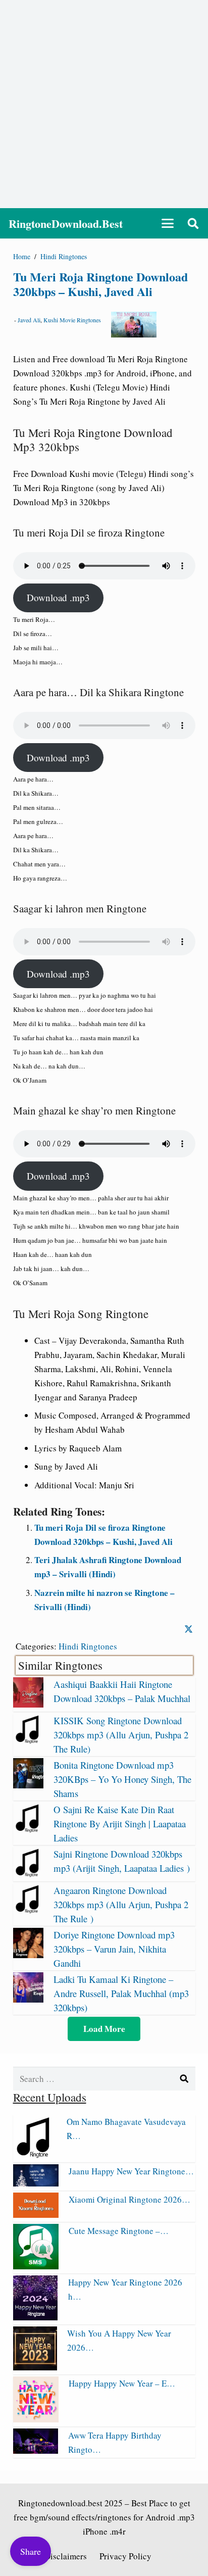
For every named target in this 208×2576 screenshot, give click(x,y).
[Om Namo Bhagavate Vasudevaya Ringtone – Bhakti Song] (35, 2155)
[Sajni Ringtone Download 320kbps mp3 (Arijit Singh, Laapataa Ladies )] (28, 1874)
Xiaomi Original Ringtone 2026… (129, 2199)
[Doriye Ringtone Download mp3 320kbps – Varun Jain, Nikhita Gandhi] (28, 1955)
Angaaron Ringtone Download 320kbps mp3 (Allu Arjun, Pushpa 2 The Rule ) (121, 1904)
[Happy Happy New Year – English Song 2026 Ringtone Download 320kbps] (36, 2419)
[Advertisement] (104, 104)
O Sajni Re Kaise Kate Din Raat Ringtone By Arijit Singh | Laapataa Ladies (120, 1824)
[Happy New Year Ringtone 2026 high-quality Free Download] (36, 2317)
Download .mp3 (58, 597)
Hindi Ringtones (88, 1646)
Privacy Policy (125, 2556)
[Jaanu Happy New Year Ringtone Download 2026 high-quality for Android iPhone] (36, 2183)
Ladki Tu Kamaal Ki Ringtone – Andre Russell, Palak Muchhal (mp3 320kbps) (121, 1993)
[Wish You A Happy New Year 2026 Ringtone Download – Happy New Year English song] (35, 2367)
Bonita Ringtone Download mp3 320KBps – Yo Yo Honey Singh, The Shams (122, 1779)
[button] (167, 223)
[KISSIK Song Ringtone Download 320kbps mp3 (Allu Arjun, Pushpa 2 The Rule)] (28, 1741)
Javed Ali (29, 320)
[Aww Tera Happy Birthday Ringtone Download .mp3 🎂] (36, 2450)
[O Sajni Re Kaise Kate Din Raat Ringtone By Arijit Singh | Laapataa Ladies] (28, 1830)
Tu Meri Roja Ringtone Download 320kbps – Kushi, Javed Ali (100, 284)
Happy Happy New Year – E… (122, 2383)
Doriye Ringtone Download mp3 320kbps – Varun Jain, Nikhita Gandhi (114, 1949)
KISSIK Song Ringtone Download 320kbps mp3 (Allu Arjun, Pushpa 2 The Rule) (121, 1735)
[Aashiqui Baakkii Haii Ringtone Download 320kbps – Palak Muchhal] (28, 1704)
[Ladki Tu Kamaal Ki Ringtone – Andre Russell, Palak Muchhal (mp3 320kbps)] (28, 1999)
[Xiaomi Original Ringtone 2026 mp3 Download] (36, 2215)
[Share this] (189, 1630)
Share (31, 2551)
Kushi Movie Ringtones (72, 320)
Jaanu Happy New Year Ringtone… (131, 2171)
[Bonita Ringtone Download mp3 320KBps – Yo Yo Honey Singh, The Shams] (28, 1785)
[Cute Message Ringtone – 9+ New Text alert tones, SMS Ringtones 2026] (36, 2266)
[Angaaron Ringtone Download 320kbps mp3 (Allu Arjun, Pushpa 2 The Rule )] (28, 1910)
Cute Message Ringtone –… (119, 2231)
